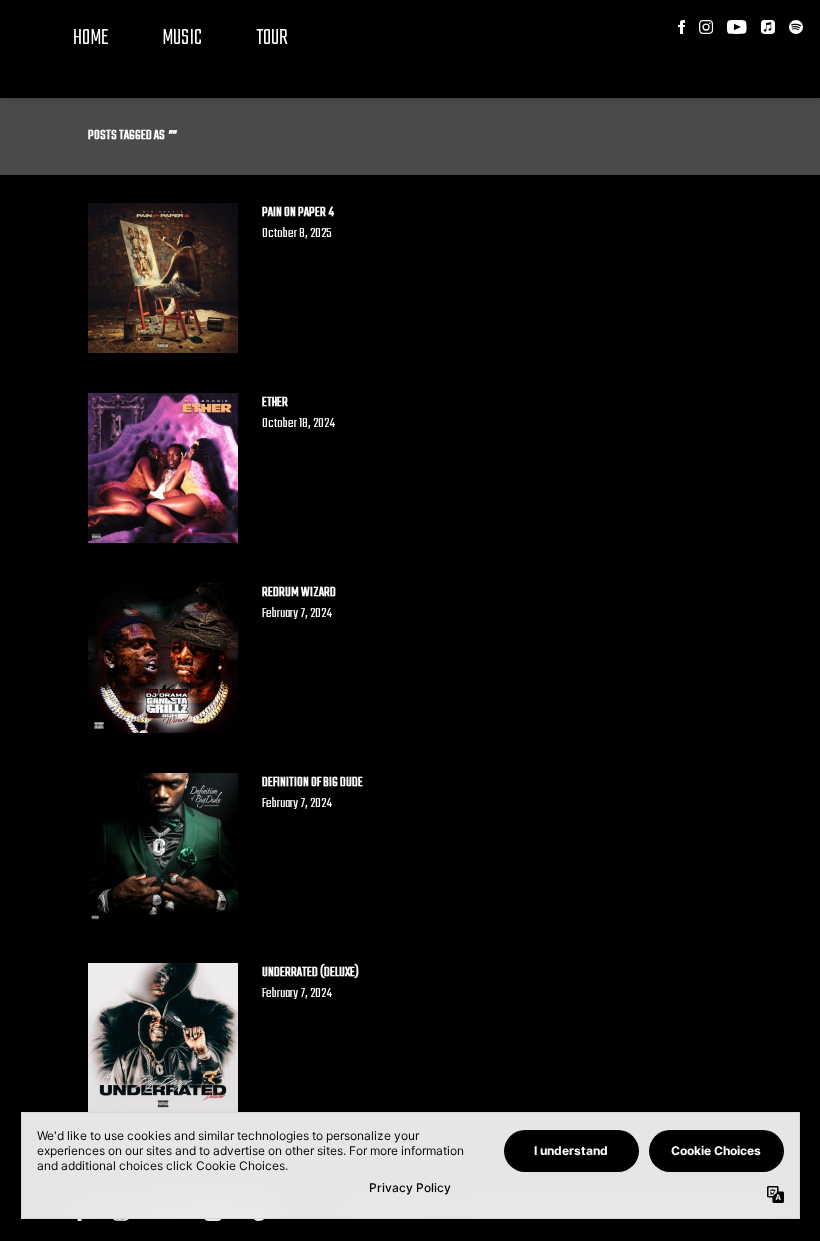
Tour (272, 38)
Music (182, 38)
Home (90, 38)
